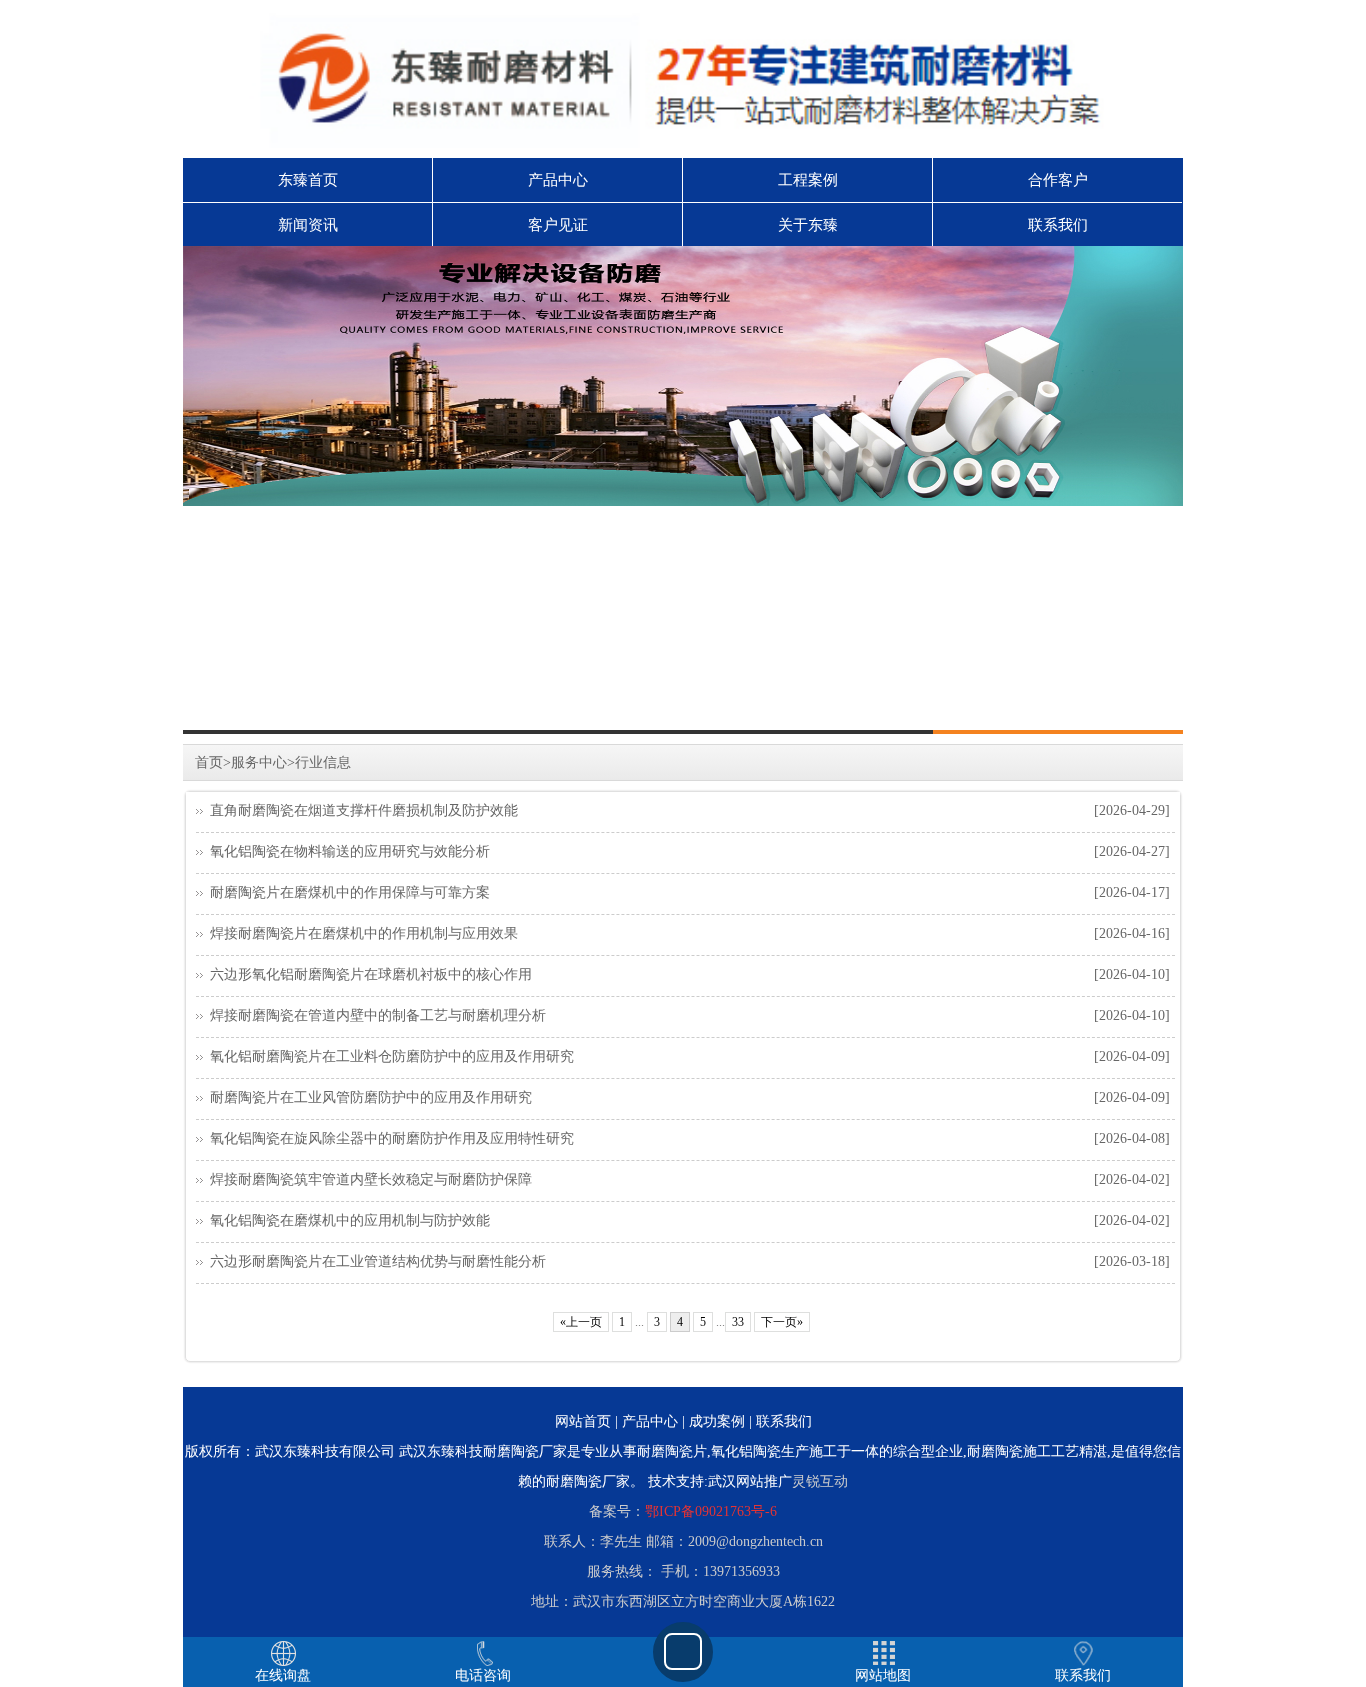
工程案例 (808, 180)
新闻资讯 (308, 225)
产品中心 (558, 180)
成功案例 (717, 1421)
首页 (209, 762)
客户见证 (558, 225)
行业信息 (323, 762)
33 (738, 1322)
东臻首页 (308, 180)
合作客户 (1058, 180)
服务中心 (259, 762)
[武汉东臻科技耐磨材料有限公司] (683, 375)
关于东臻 (808, 225)
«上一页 (581, 1322)
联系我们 (1058, 225)
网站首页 (583, 1421)
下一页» (782, 1322)
